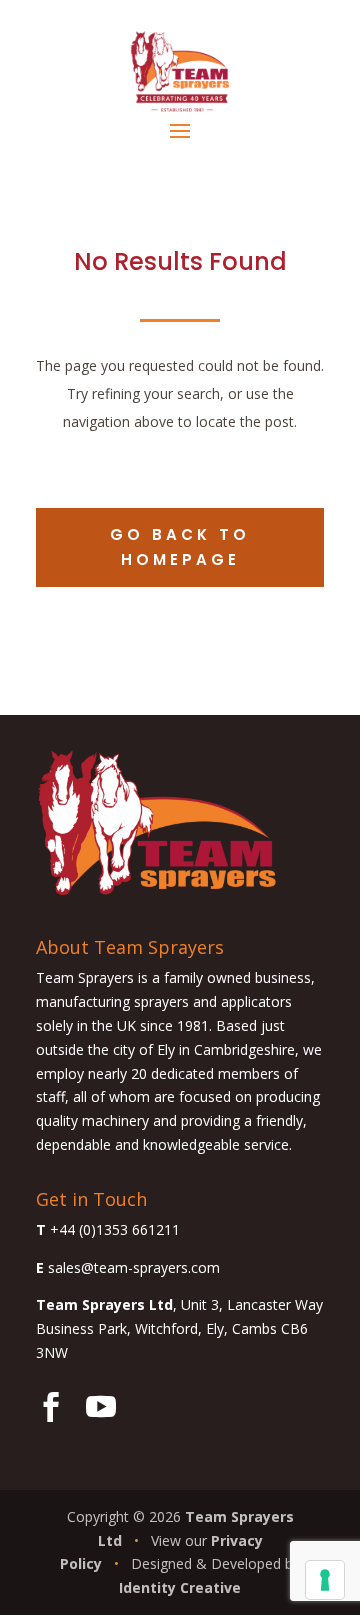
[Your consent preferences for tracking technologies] (325, 1580)
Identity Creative (180, 1587)
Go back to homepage (180, 547)
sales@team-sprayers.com (134, 1267)
